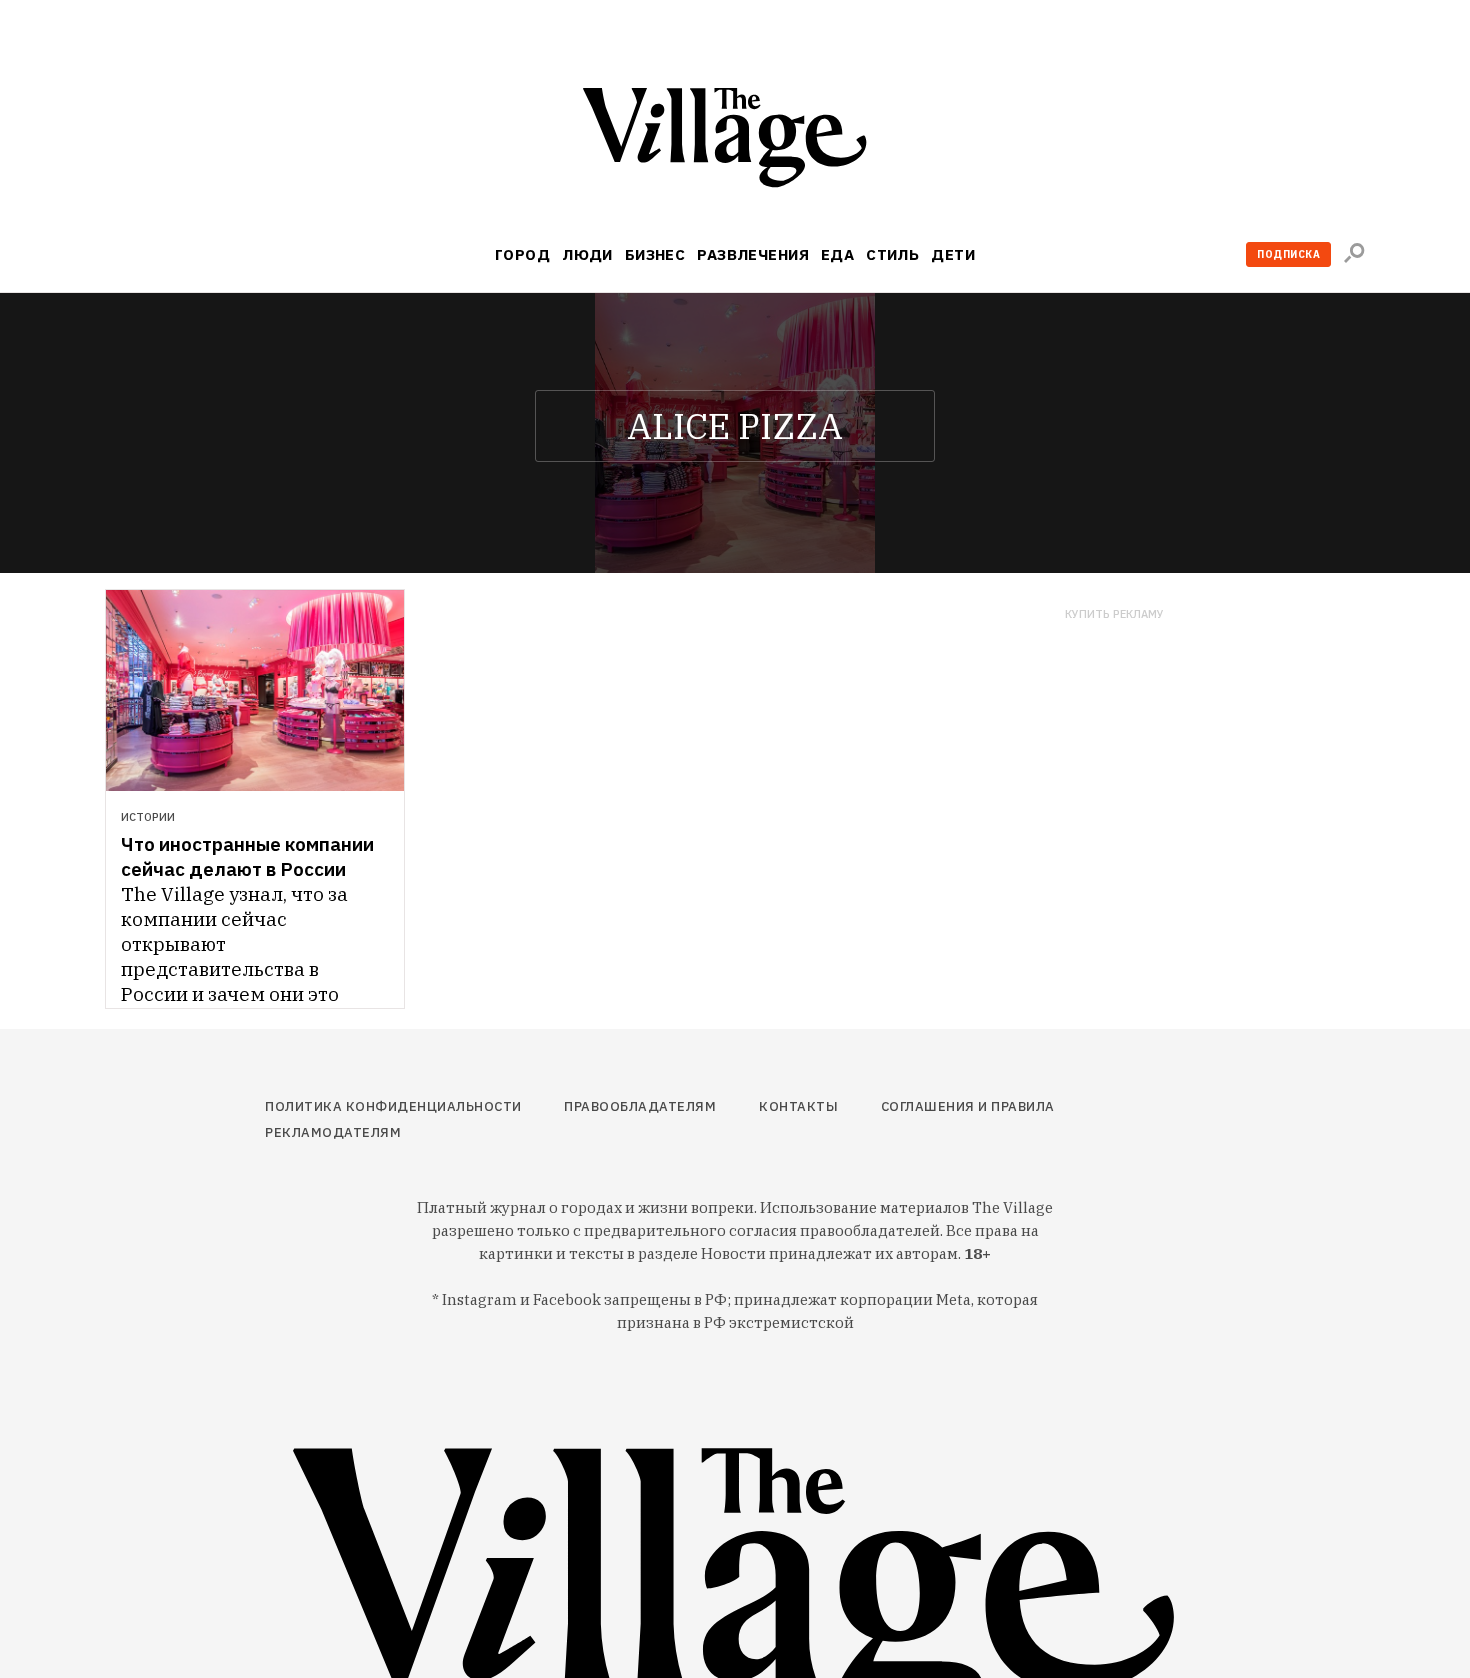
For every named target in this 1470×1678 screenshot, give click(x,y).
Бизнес (655, 254)
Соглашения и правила (968, 1106)
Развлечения (753, 254)
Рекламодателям (333, 1132)
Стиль (892, 254)
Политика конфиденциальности (393, 1106)
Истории (148, 817)
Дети (953, 254)
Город (522, 254)
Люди (587, 254)
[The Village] (735, 141)
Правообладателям (640, 1106)
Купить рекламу (1114, 614)
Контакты (798, 1106)
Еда (837, 254)
